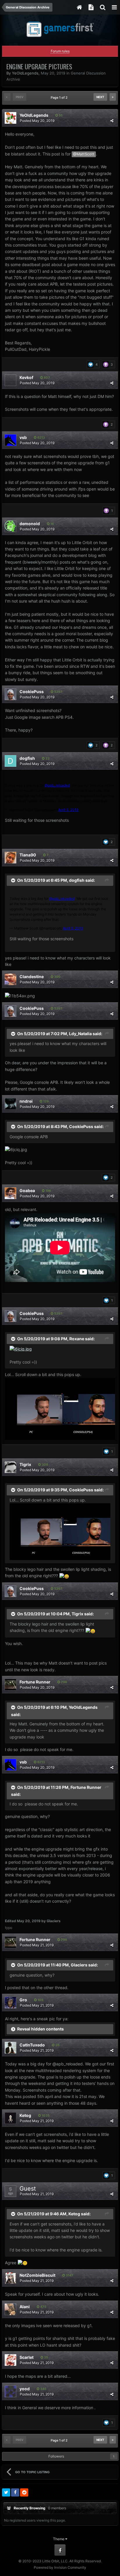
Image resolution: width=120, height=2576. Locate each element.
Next (100, 97)
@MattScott (84, 154)
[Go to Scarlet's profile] (10, 2360)
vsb (23, 437)
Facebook (60, 2550)
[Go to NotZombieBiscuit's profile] (10, 2278)
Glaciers (79, 1965)
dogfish (27, 758)
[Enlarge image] (21, 1349)
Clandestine (32, 977)
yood (25, 2389)
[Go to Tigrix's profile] (10, 1467)
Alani (25, 2307)
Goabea (27, 1190)
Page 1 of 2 (60, 98)
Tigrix (25, 1464)
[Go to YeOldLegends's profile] (10, 118)
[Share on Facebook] (15, 2492)
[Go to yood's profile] (10, 2391)
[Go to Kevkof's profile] (10, 380)
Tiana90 (28, 855)
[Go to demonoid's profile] (10, 526)
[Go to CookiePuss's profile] (10, 694)
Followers (56, 2456)
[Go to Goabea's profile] (10, 1193)
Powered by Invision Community (60, 2567)
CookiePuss (32, 692)
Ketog (25, 2115)
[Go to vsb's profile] (10, 440)
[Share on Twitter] (6, 2492)
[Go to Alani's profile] (10, 2309)
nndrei (26, 1101)
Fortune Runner (35, 1682)
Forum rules (60, 51)
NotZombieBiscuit (37, 2275)
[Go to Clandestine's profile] (10, 979)
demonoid (30, 524)
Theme (59, 2539)
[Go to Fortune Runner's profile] (10, 1685)
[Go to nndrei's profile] (10, 1104)
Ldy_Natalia (80, 1033)
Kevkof (26, 377)
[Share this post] (112, 121)
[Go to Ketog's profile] (10, 2118)
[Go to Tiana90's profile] (10, 858)
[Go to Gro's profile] (10, 2003)
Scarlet (27, 2357)
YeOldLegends (25, 73)
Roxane (77, 1338)
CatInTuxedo (32, 2045)
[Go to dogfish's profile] (10, 761)
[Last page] (113, 97)
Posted (37, 121)
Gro (23, 2000)
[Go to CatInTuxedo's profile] (10, 2048)
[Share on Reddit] (24, 2492)
